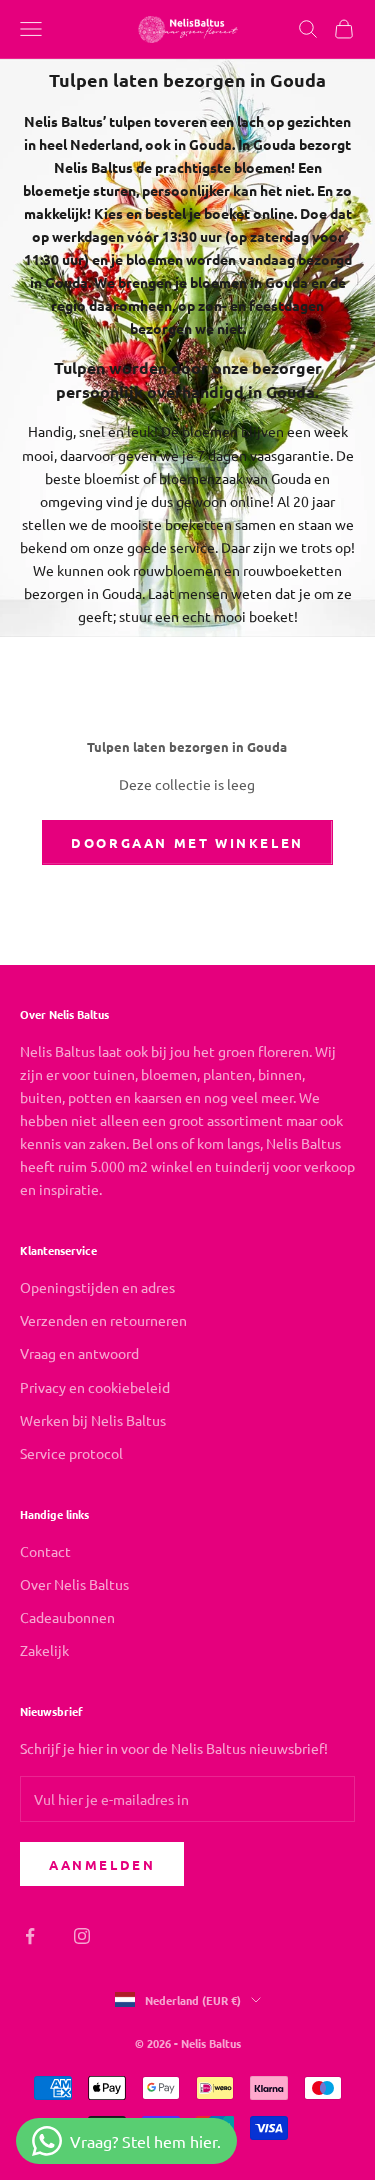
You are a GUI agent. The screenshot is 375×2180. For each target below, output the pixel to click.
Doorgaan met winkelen (187, 842)
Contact (45, 1551)
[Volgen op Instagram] (82, 1936)
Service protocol (71, 1453)
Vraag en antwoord (79, 1353)
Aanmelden (102, 1864)
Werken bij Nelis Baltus (93, 1420)
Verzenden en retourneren (103, 1320)
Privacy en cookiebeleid (95, 1387)
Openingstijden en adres (97, 1287)
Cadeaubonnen (67, 1617)
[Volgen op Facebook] (30, 1936)
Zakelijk (44, 1650)
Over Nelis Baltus (74, 1584)
